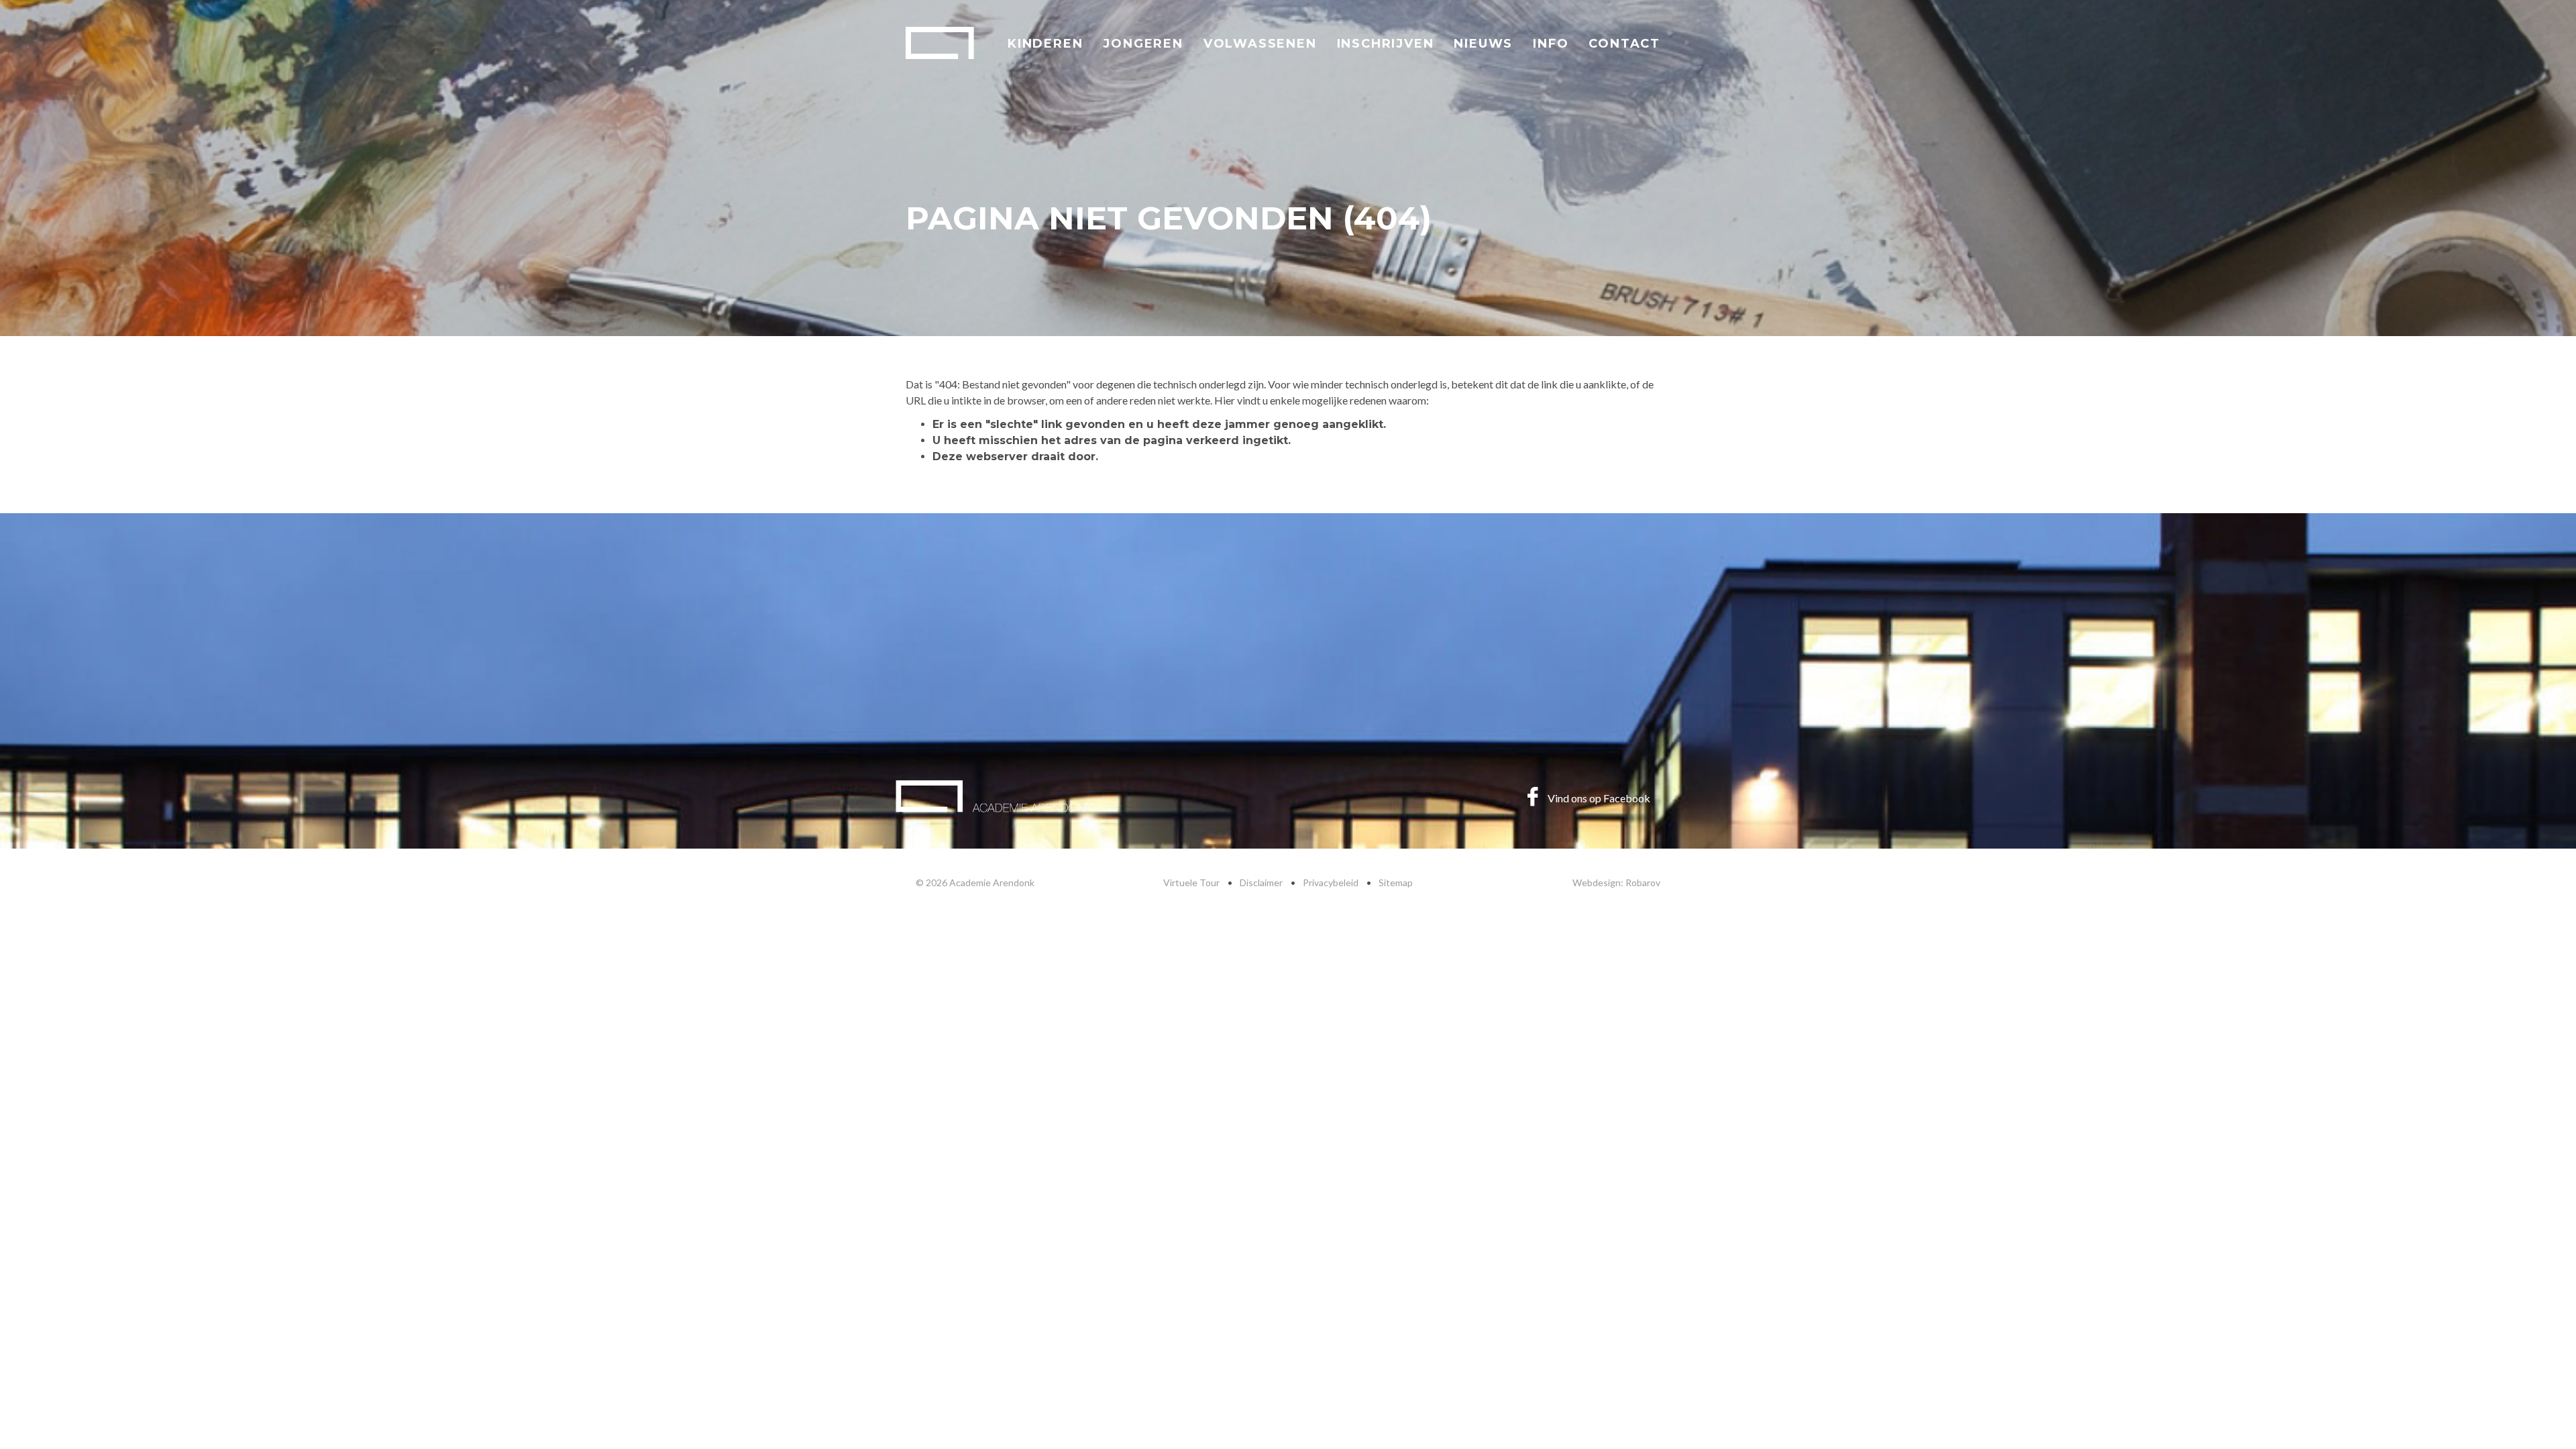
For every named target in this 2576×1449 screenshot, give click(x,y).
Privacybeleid (1331, 882)
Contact (1624, 44)
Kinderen (1045, 44)
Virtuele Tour (1191, 882)
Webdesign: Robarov (1616, 882)
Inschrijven (1386, 44)
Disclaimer (1261, 882)
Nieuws (1483, 44)
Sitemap (1396, 882)
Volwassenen (1260, 44)
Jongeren (1143, 44)
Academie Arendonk (940, 43)
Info (1551, 44)
